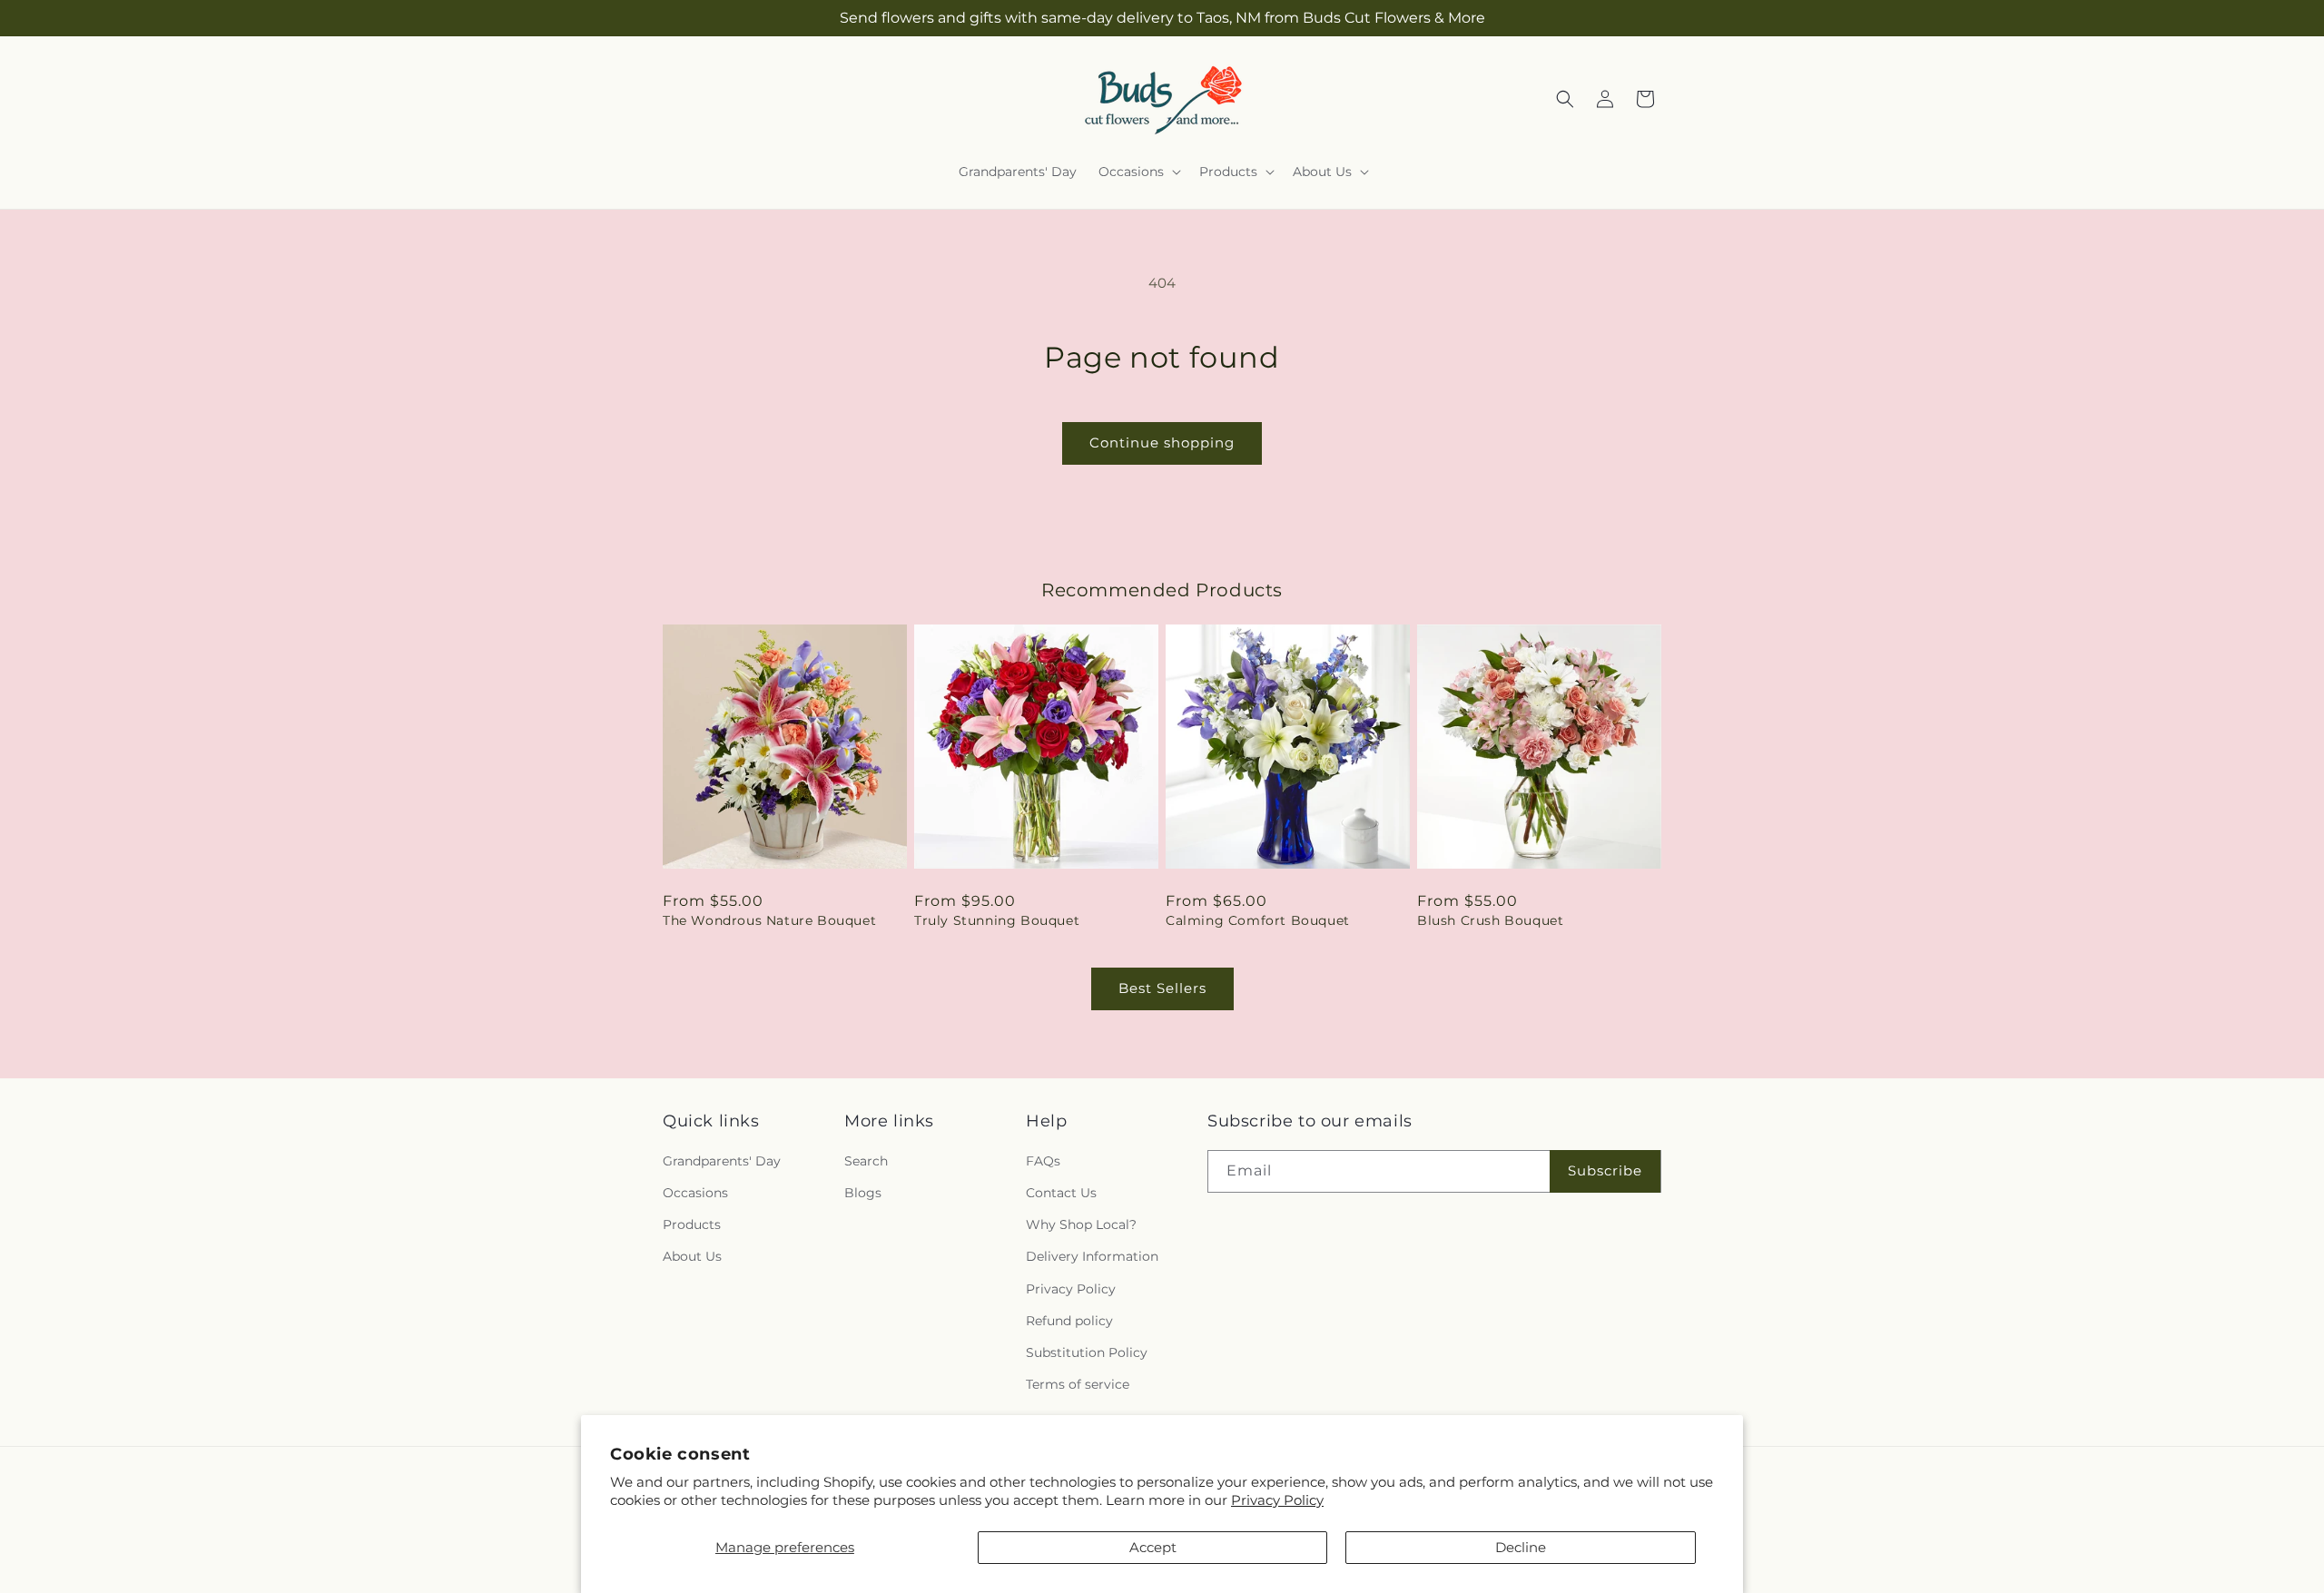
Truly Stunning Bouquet (997, 920)
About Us (692, 1256)
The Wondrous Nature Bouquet (769, 920)
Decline (1521, 1547)
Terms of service (1078, 1384)
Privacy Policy (1277, 1500)
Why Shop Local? (1081, 1224)
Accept (1153, 1547)
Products (692, 1224)
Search (866, 1161)
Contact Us (1061, 1193)
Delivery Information (1092, 1256)
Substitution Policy (1087, 1352)
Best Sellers (1162, 988)
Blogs (863, 1193)
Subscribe (1605, 1170)
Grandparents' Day (722, 1161)
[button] (1138, 172)
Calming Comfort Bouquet (1258, 920)
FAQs (1043, 1161)
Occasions (695, 1193)
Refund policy (1069, 1321)
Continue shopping (1162, 442)
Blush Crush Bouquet (1490, 920)
